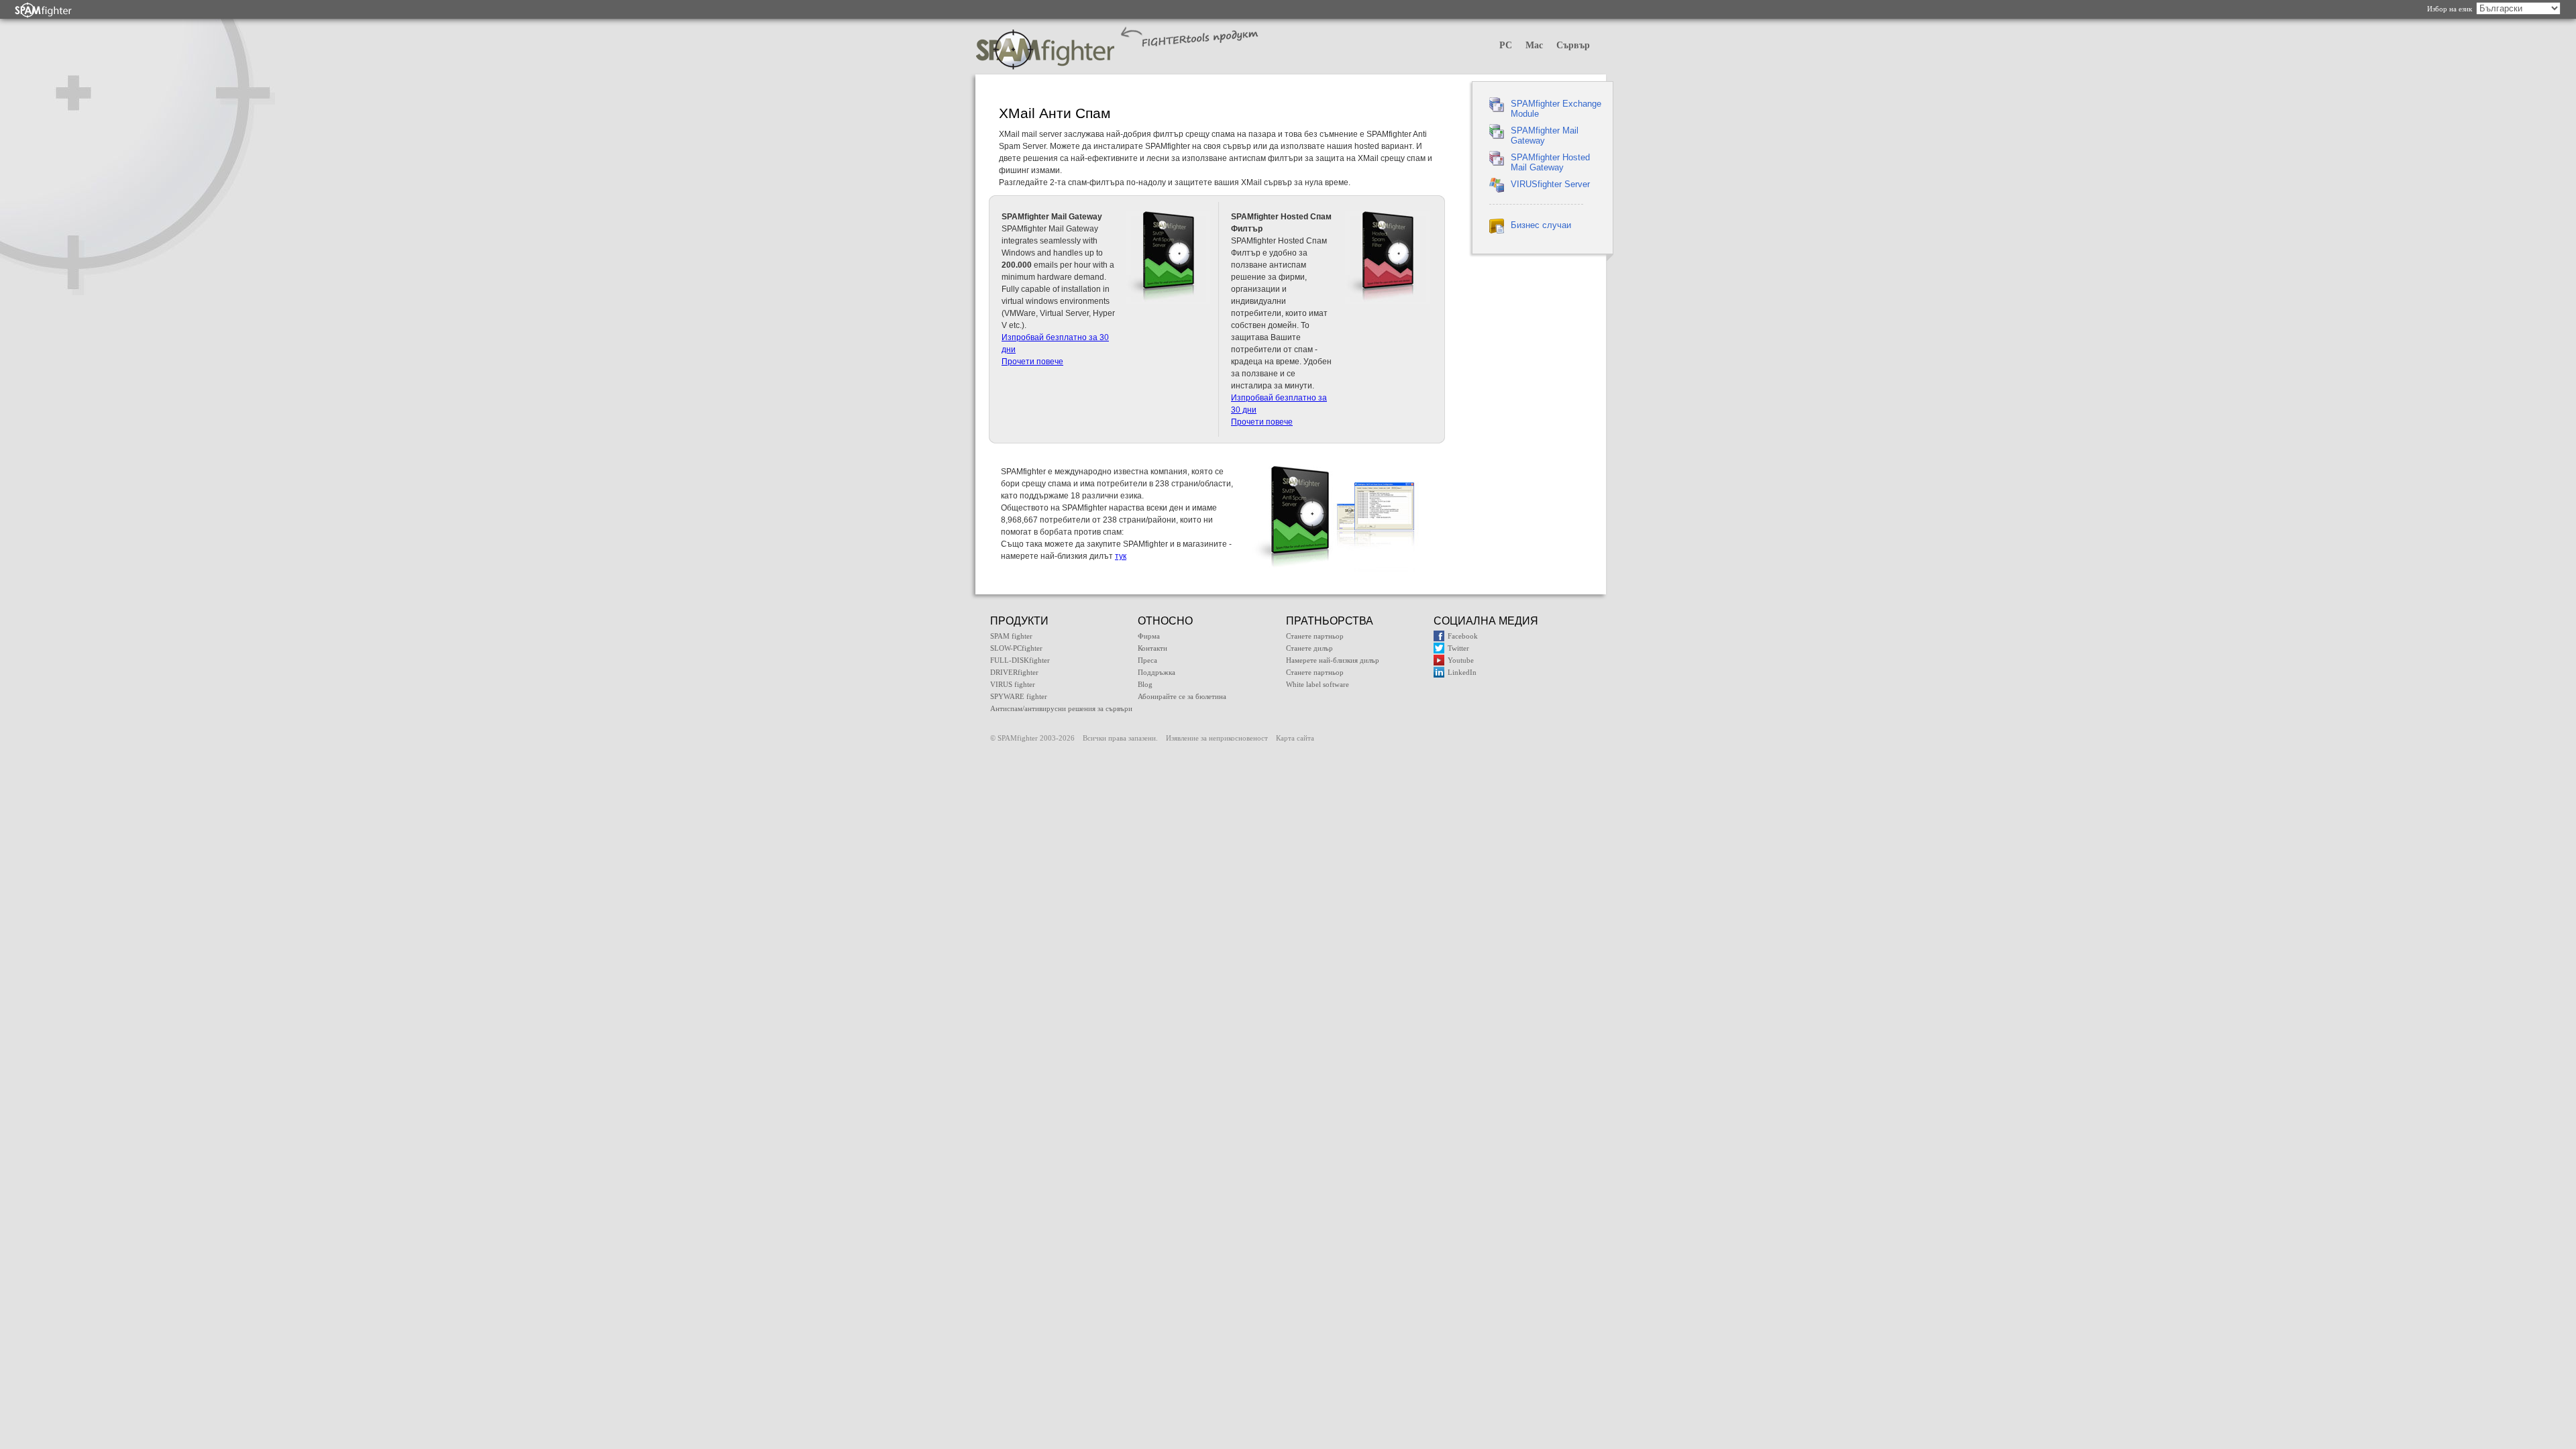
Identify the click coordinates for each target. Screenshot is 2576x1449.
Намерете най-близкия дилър (1333, 660)
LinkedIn (1462, 672)
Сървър (1573, 45)
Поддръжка (1157, 672)
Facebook (1463, 636)
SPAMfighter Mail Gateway (1545, 136)
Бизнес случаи (1541, 225)
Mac (1534, 45)
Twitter (1458, 648)
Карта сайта (1295, 738)
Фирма (1149, 636)
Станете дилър (1309, 648)
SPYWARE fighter (1019, 696)
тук (1121, 556)
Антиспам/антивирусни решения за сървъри (1061, 708)
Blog (1145, 684)
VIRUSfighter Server (1550, 184)
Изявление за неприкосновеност (1217, 738)
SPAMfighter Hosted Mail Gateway (1550, 162)
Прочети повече (1032, 362)
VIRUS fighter (1013, 684)
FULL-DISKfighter (1020, 660)
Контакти (1152, 648)
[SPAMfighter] (44, 10)
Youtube (1461, 660)
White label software (1318, 684)
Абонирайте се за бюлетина (1182, 696)
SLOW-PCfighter (1016, 648)
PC (1506, 45)
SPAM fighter (1011, 636)
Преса (1147, 660)
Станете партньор (1315, 636)
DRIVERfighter (1014, 672)
